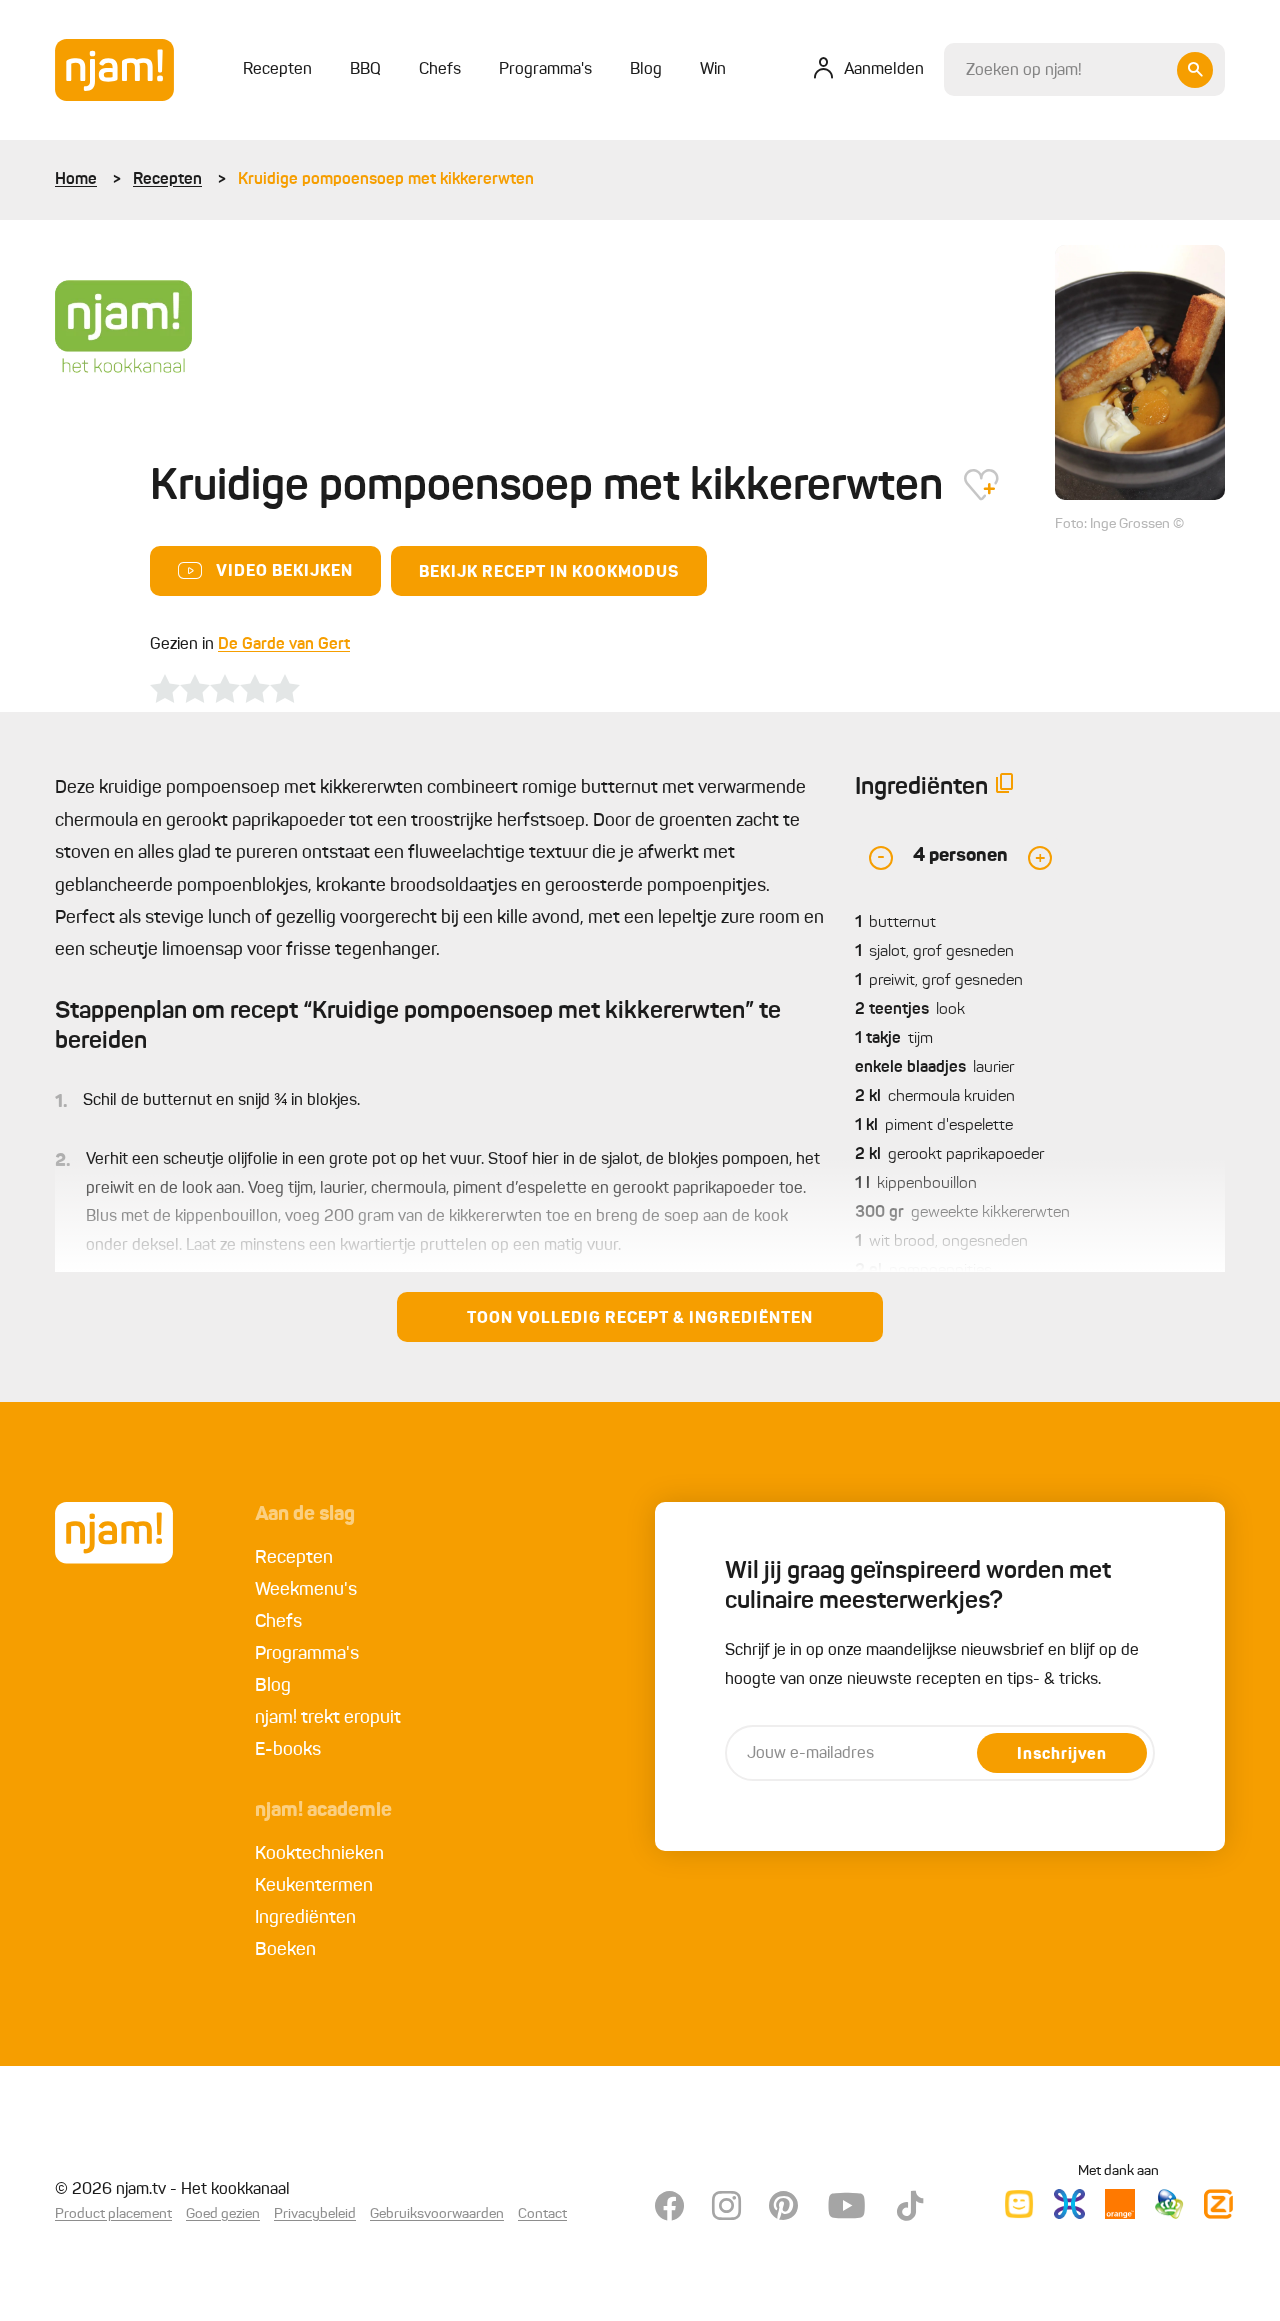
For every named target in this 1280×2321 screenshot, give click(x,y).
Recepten (167, 180)
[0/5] (225, 689)
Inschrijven (1062, 1755)
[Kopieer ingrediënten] (1005, 787)
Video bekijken (284, 572)
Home (76, 180)
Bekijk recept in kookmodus (549, 573)
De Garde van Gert (284, 645)
